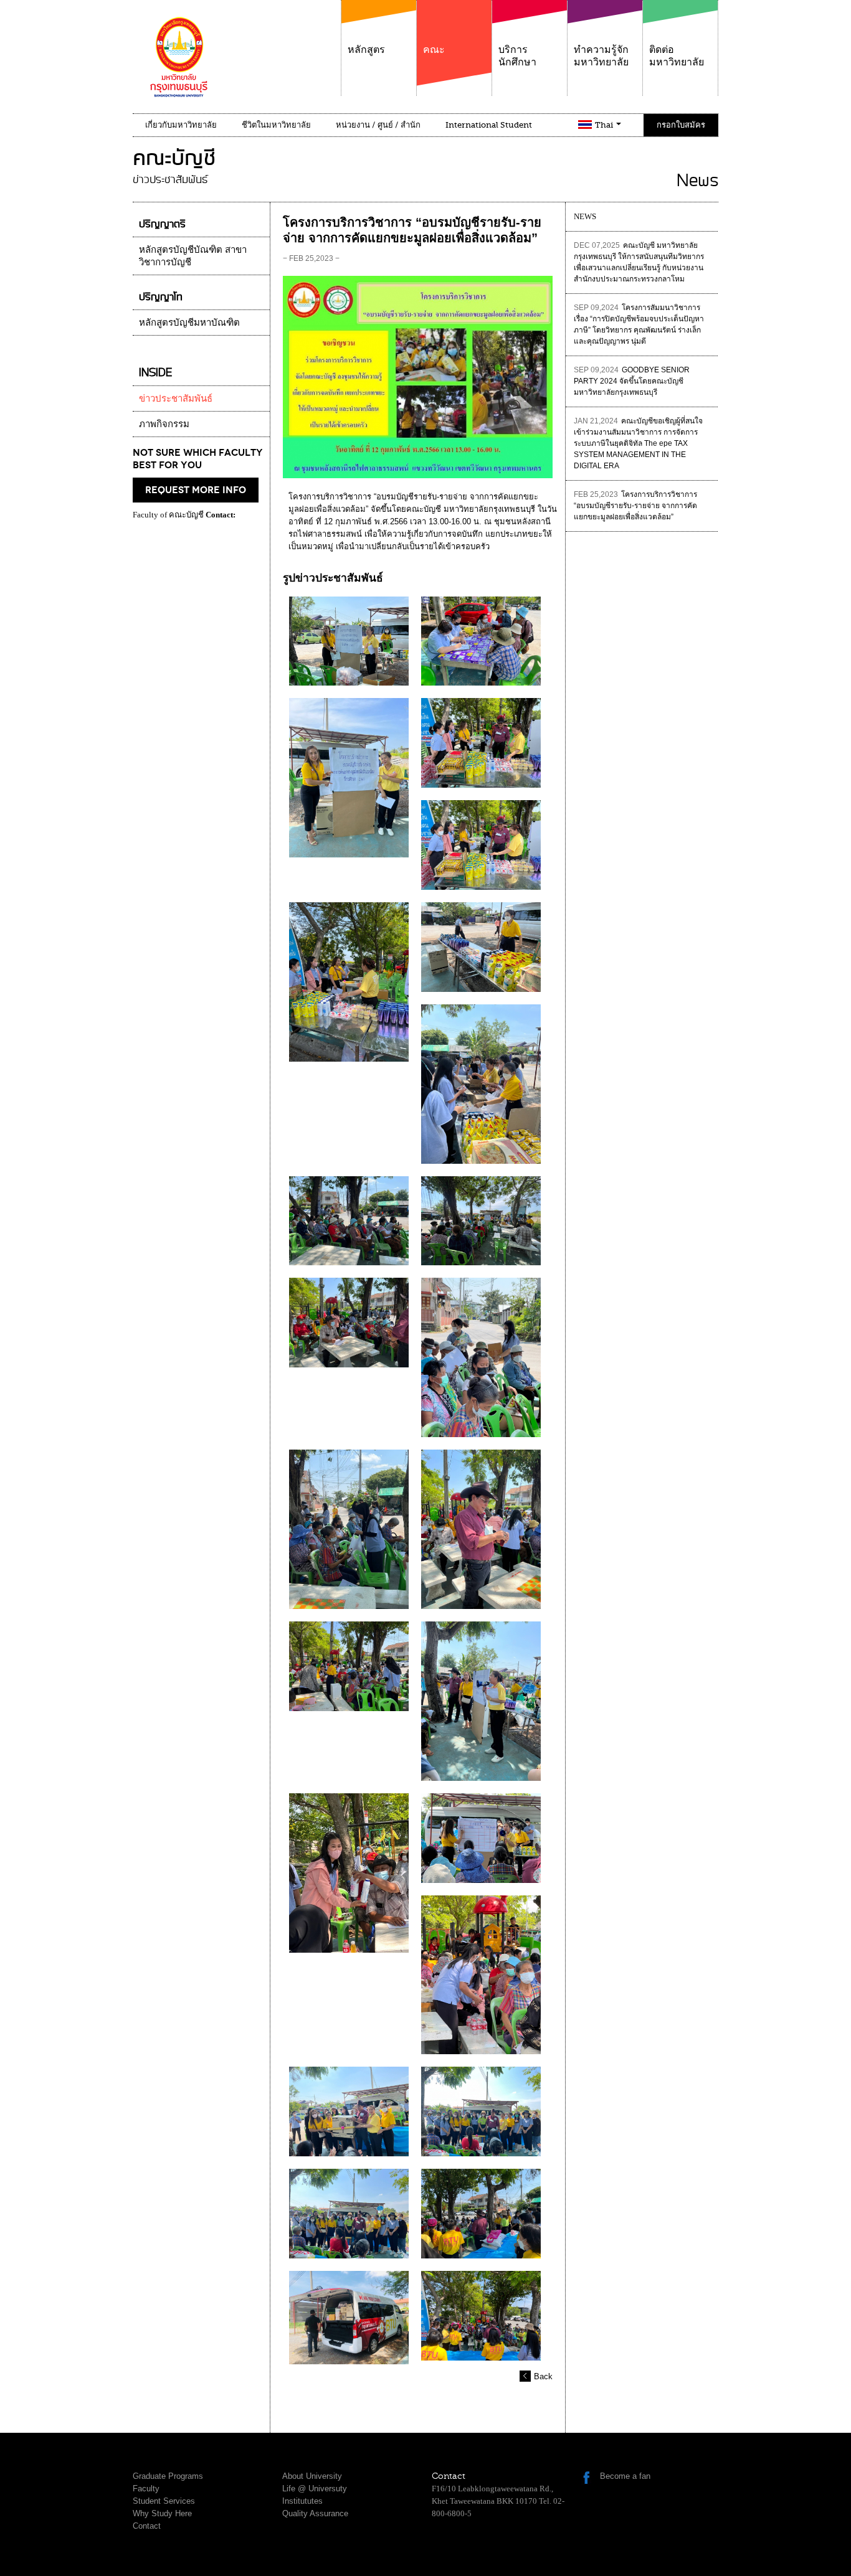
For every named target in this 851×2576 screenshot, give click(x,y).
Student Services (164, 2501)
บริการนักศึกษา (517, 56)
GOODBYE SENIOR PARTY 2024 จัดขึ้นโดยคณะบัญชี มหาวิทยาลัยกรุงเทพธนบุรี (632, 381)
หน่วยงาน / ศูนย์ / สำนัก (378, 125)
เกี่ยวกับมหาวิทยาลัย (181, 125)
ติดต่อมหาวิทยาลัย (677, 56)
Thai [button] (605, 125)
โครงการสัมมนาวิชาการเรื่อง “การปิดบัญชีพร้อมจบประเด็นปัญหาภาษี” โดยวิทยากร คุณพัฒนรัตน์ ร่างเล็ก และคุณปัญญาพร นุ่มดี (639, 324)
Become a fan (625, 2476)
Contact (147, 2526)
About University (312, 2476)
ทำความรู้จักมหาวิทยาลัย (601, 56)
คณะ (434, 50)
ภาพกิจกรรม (164, 424)
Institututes (302, 2501)
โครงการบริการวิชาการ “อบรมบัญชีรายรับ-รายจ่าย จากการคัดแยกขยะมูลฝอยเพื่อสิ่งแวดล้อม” (635, 506)
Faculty (146, 2489)
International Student (489, 125)
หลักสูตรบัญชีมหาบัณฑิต (189, 323)
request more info (196, 490)
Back (543, 2376)
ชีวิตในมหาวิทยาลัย (276, 125)
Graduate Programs (168, 2476)
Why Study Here (162, 2513)
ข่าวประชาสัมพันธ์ (176, 399)
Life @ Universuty (315, 2489)
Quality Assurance (315, 2513)
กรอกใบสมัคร (681, 125)
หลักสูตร (366, 50)
